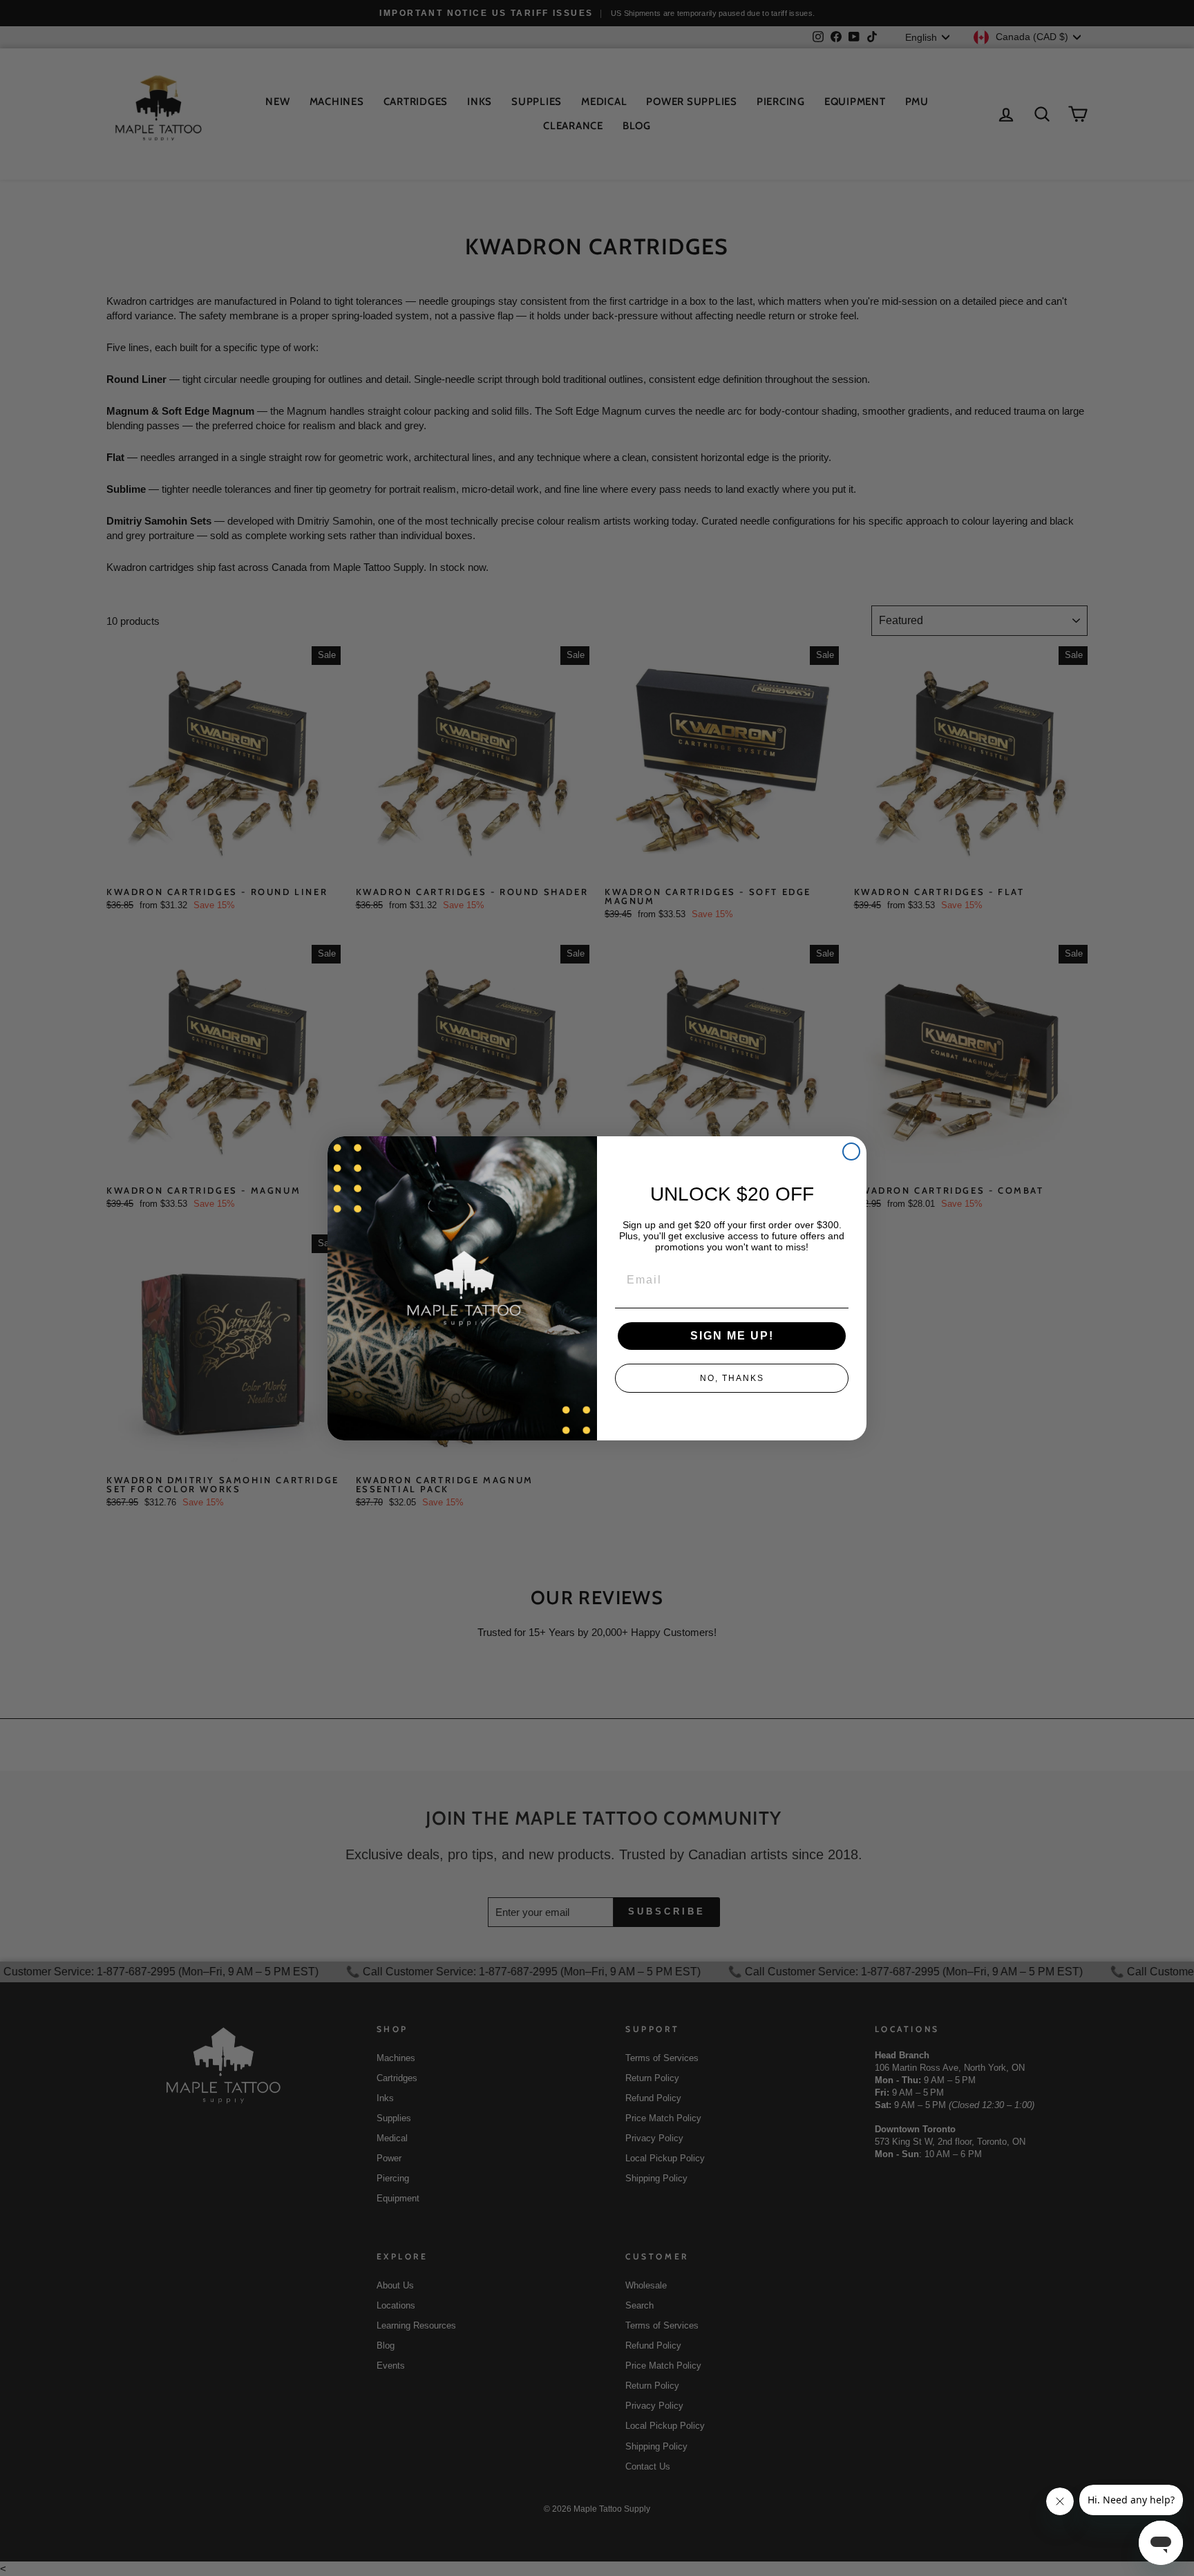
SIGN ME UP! (732, 1336)
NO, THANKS (732, 1378)
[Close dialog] (851, 1151)
